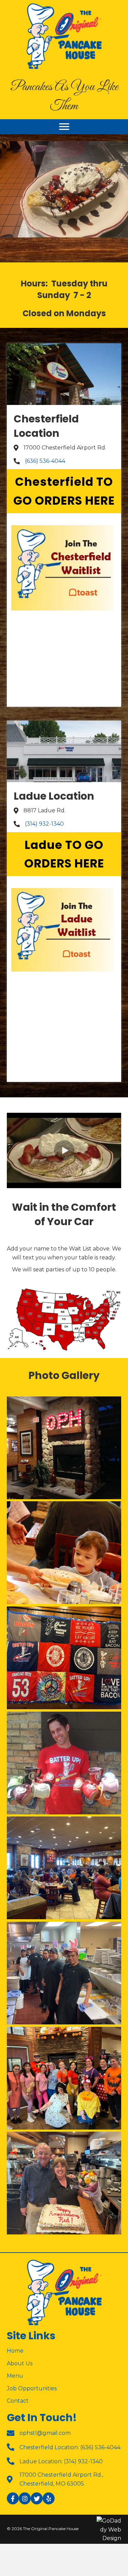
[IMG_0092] (64, 1868)
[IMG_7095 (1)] (64, 2078)
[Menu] (64, 127)
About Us (20, 2363)
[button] (64, 491)
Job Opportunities (32, 2388)
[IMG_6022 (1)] (64, 1658)
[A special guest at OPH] (64, 1553)
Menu (15, 2376)
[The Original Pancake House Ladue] (64, 1448)
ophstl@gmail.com (45, 2433)
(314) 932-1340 (44, 824)
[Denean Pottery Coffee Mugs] (64, 1763)
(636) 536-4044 (45, 461)
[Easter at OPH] (64, 1973)
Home (15, 2351)
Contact (18, 2401)
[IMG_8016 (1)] (64, 2183)
